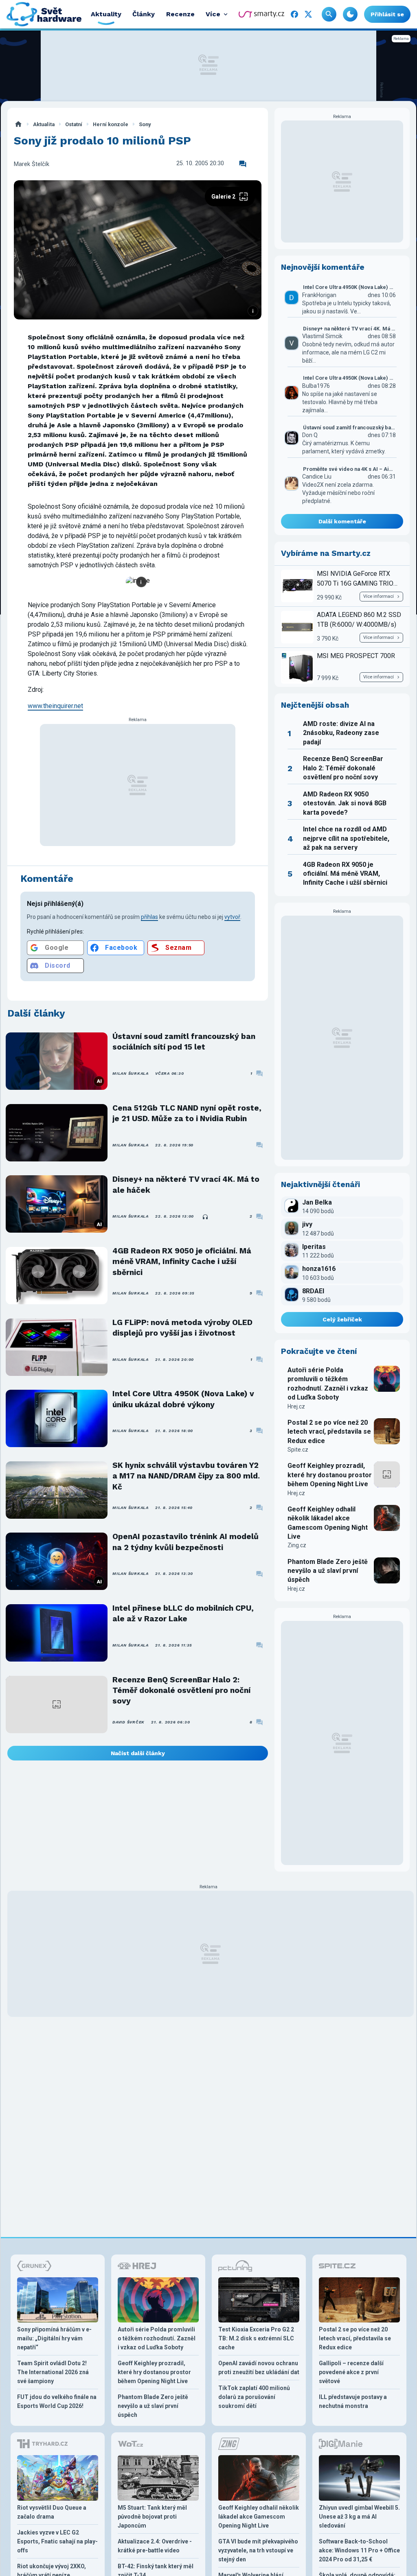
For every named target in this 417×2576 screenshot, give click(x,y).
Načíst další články (138, 1753)
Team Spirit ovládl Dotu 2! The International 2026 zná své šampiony (53, 2372)
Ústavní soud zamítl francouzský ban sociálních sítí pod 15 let (184, 1042)
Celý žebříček (342, 1319)
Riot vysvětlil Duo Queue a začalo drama (52, 2512)
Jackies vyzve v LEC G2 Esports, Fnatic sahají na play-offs (57, 2541)
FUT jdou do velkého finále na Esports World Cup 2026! (57, 2401)
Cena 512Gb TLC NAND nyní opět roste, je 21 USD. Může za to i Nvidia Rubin (187, 1113)
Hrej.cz (296, 1406)
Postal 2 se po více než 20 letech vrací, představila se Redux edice (329, 1432)
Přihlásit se (387, 14)
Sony (145, 124)
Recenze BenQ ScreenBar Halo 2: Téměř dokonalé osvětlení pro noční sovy (181, 1690)
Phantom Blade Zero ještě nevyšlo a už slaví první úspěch (328, 1571)
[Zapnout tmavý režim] (350, 14)
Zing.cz (297, 1545)
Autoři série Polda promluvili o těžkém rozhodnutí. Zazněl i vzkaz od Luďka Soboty (328, 1384)
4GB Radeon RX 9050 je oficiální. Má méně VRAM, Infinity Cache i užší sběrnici (182, 1262)
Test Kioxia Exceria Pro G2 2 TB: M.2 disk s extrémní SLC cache (256, 2338)
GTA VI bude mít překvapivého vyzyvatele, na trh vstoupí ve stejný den (258, 2550)
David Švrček (128, 1722)
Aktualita (44, 124)
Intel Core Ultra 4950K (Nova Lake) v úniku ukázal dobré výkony (183, 1399)
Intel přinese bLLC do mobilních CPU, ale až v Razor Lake (183, 1613)
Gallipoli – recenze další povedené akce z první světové (351, 2372)
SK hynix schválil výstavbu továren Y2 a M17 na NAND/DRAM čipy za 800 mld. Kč (186, 1476)
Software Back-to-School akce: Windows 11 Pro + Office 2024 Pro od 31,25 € (359, 2550)
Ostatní (74, 124)
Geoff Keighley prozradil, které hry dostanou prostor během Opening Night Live (330, 1475)
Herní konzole (111, 124)
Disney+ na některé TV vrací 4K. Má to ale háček (186, 1184)
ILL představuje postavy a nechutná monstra (353, 2401)
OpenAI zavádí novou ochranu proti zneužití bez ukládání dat (259, 2368)
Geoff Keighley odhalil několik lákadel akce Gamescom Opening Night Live (328, 1523)
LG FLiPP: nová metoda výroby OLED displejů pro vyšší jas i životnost (182, 1328)
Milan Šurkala (131, 1073)
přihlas (149, 917)
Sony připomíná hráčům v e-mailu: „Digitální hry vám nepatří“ (54, 2338)
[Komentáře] (243, 164)
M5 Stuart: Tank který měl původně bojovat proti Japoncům (152, 2517)
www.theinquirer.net (55, 706)
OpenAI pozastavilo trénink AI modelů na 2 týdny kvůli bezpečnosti (185, 1542)
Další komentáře (342, 521)
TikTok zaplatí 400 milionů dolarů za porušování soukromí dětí (254, 2397)
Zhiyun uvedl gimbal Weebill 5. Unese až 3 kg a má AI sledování (359, 2517)
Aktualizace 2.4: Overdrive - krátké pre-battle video (155, 2546)
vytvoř (232, 917)
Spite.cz (298, 1450)
